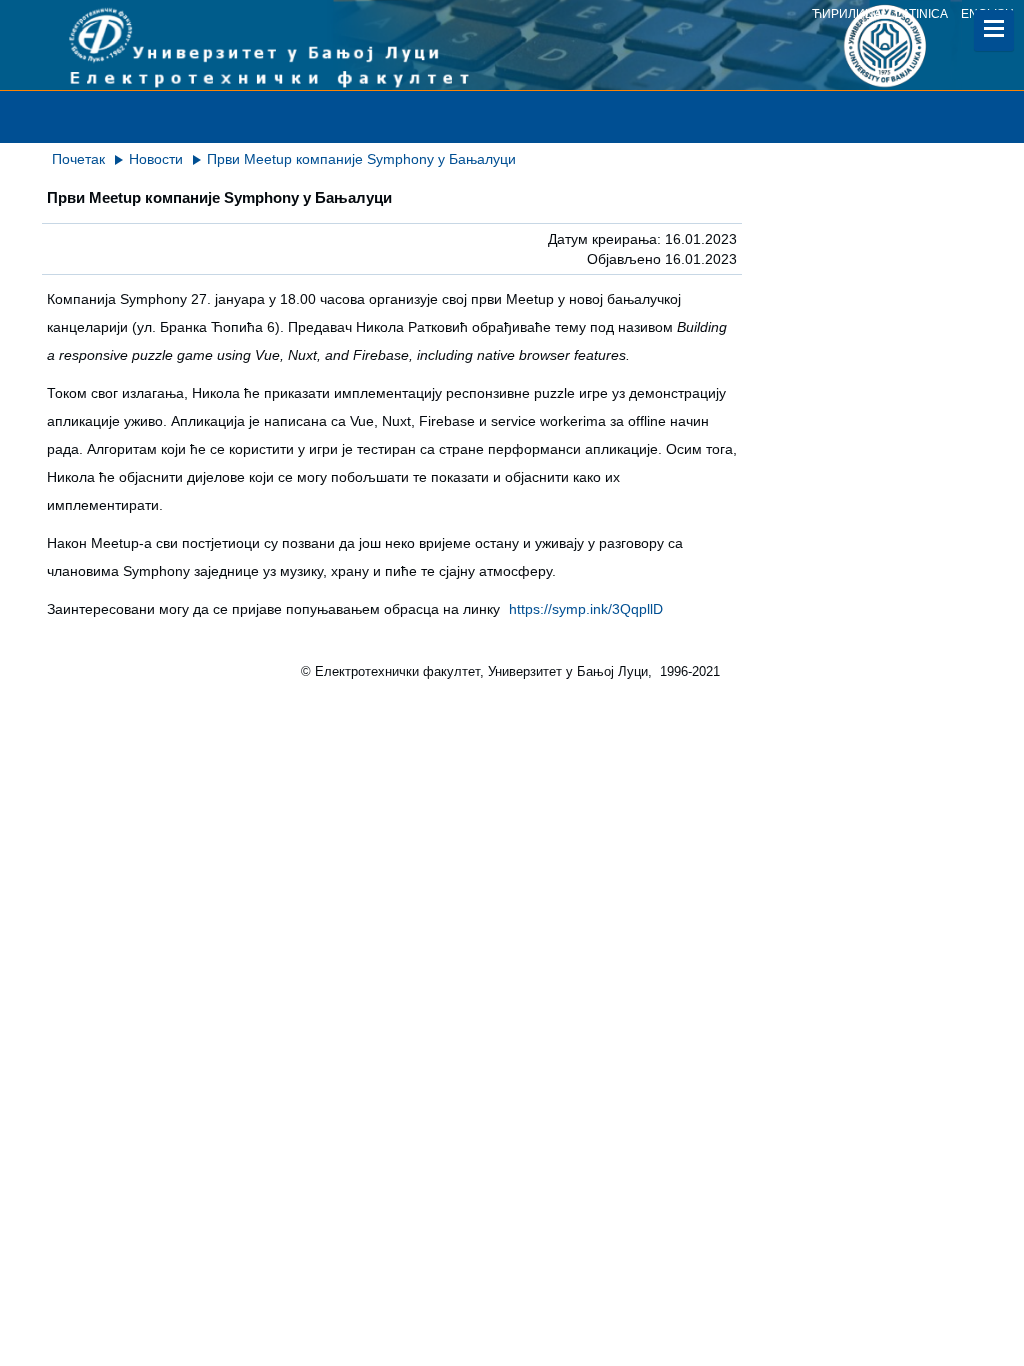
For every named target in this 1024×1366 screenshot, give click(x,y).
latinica (921, 14)
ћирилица (847, 14)
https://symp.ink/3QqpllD (586, 609)
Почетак (78, 159)
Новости (156, 159)
